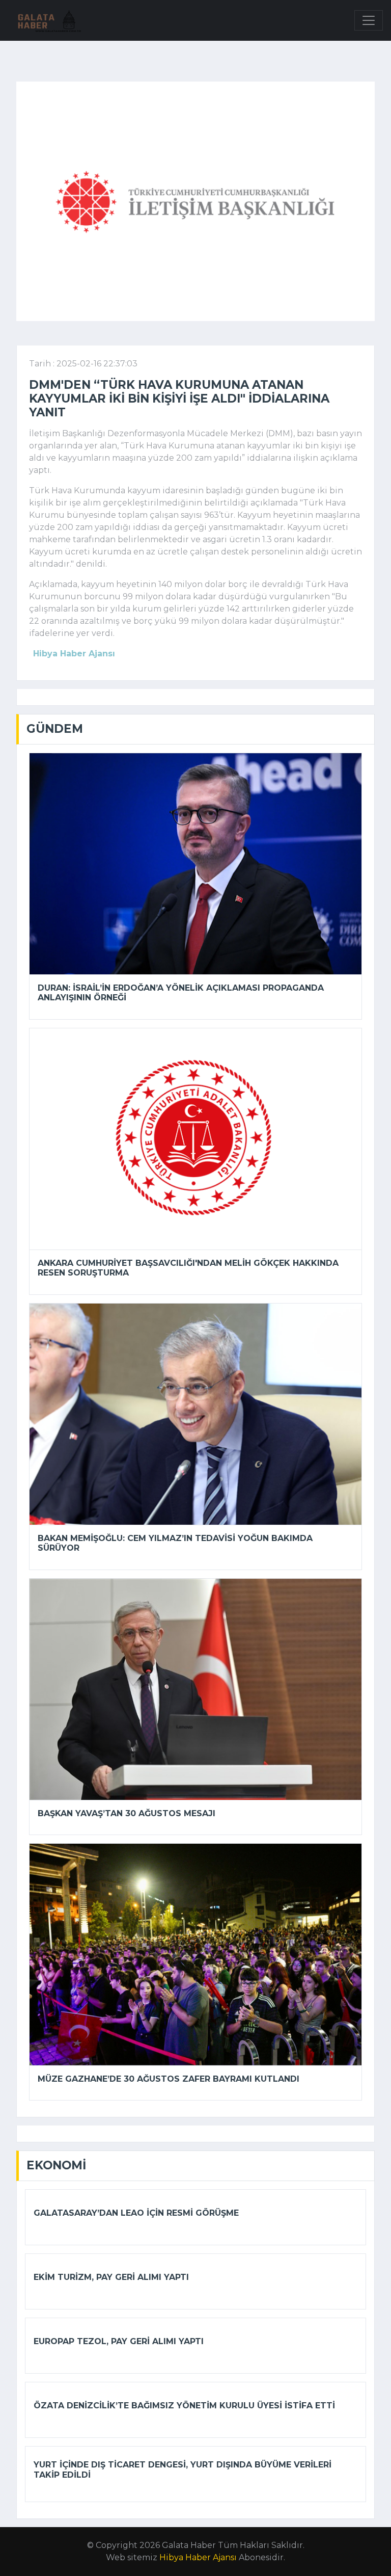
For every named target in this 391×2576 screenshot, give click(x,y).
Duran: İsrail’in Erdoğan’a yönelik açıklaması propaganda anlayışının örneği (181, 993)
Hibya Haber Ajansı (198, 2557)
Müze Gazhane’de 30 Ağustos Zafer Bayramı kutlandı (169, 2079)
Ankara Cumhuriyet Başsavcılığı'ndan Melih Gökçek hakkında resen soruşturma (188, 1268)
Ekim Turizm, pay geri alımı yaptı (111, 2277)
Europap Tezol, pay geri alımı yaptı (119, 2341)
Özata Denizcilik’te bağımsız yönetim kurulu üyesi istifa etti (184, 2406)
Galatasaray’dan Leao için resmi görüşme (136, 2213)
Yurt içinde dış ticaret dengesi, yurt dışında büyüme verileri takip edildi (183, 2469)
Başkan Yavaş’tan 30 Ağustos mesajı (127, 1813)
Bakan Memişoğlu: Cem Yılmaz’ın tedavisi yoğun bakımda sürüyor (175, 1543)
